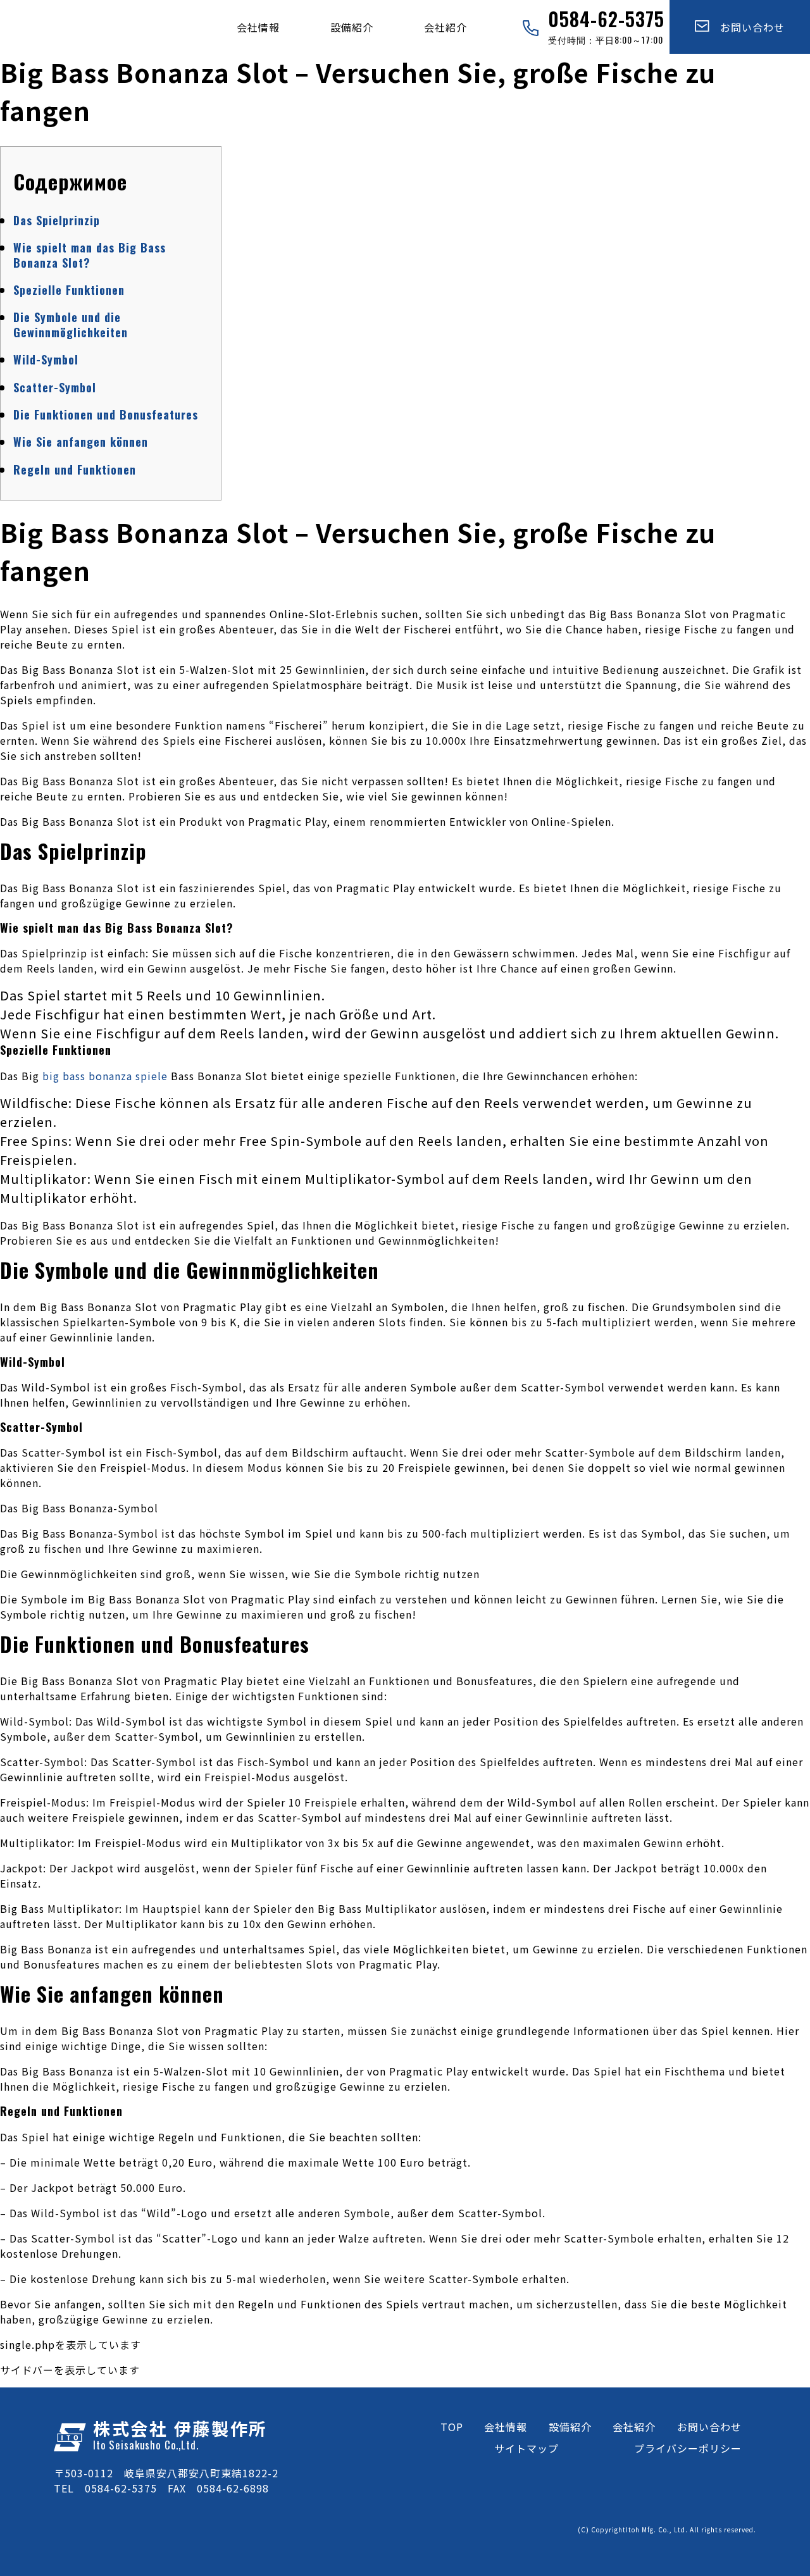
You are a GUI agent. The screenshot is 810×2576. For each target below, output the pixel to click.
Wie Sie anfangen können (81, 442)
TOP (452, 2427)
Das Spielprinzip (57, 220)
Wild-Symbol (46, 359)
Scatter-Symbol (55, 387)
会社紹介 (445, 27)
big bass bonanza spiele (105, 1076)
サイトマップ (526, 2448)
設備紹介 (352, 27)
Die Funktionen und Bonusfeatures (106, 414)
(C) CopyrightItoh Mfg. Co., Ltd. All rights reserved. (667, 2529)
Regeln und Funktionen (75, 470)
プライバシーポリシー (688, 2448)
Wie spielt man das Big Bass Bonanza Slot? (90, 255)
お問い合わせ (747, 27)
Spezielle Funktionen (69, 290)
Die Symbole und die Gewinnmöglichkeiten (71, 324)
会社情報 (258, 27)
